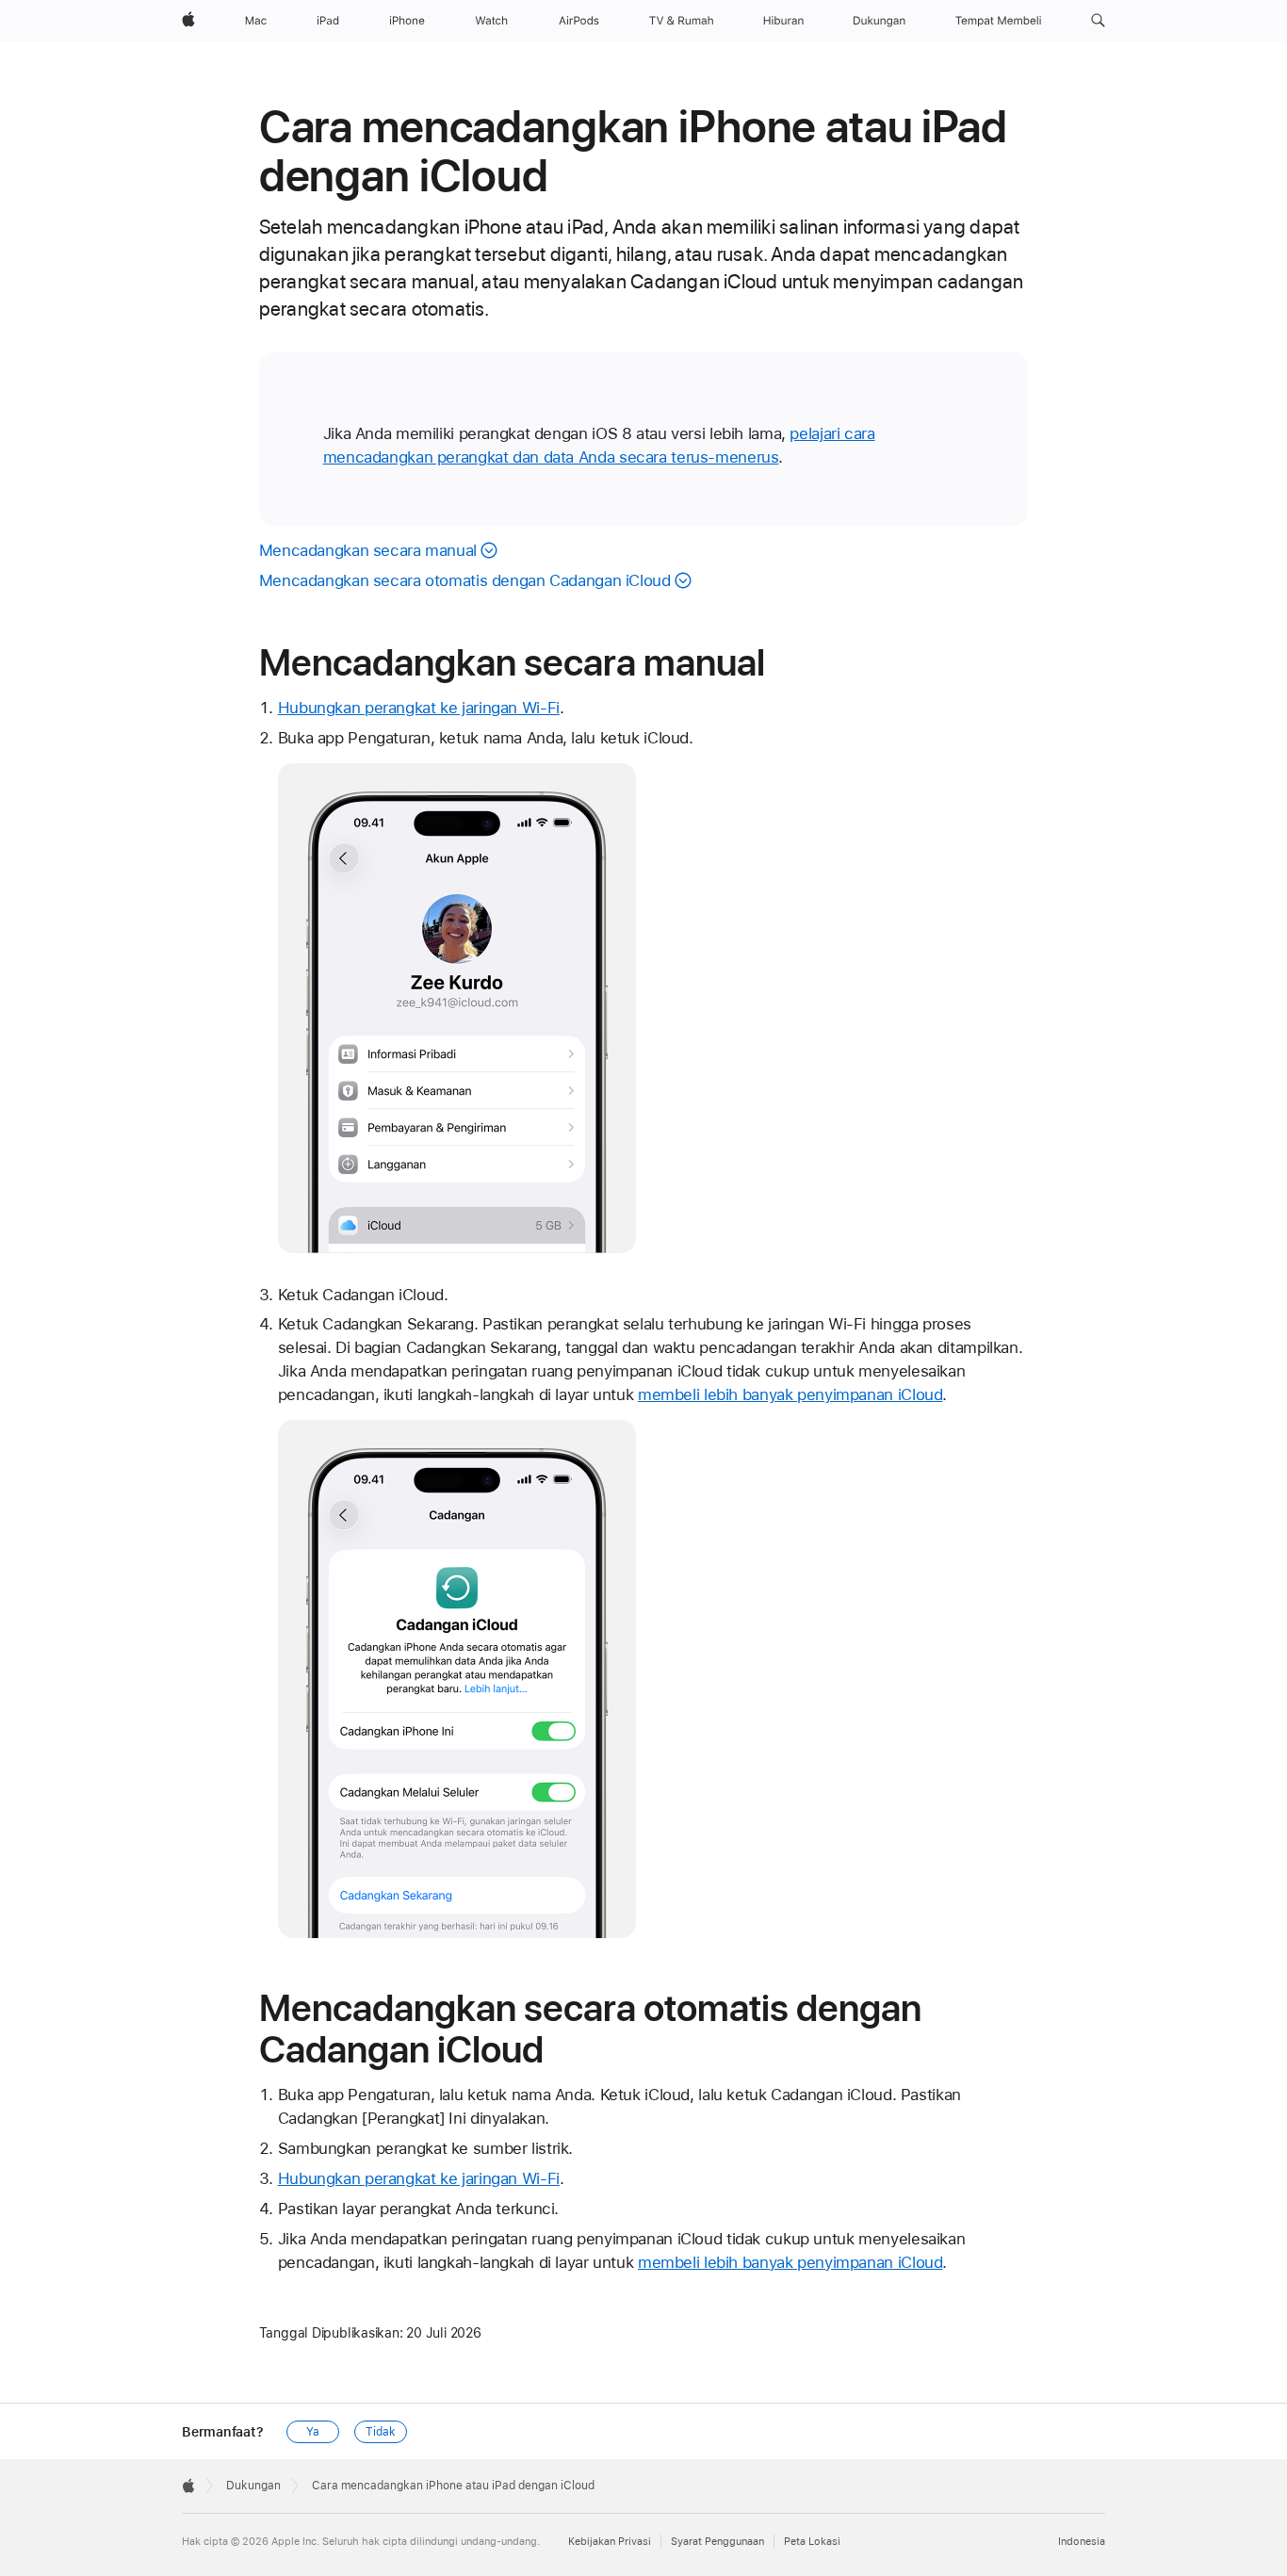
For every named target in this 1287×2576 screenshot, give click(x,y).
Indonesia (1082, 2542)
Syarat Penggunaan (717, 2542)
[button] (1098, 21)
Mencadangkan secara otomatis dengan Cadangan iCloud (465, 580)
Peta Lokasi (812, 2542)
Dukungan (253, 2486)
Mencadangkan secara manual (368, 550)
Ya (313, 2432)
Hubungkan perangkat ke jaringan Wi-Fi (419, 708)
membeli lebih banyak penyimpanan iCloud (790, 1394)
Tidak (380, 2432)
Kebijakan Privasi (610, 2542)
